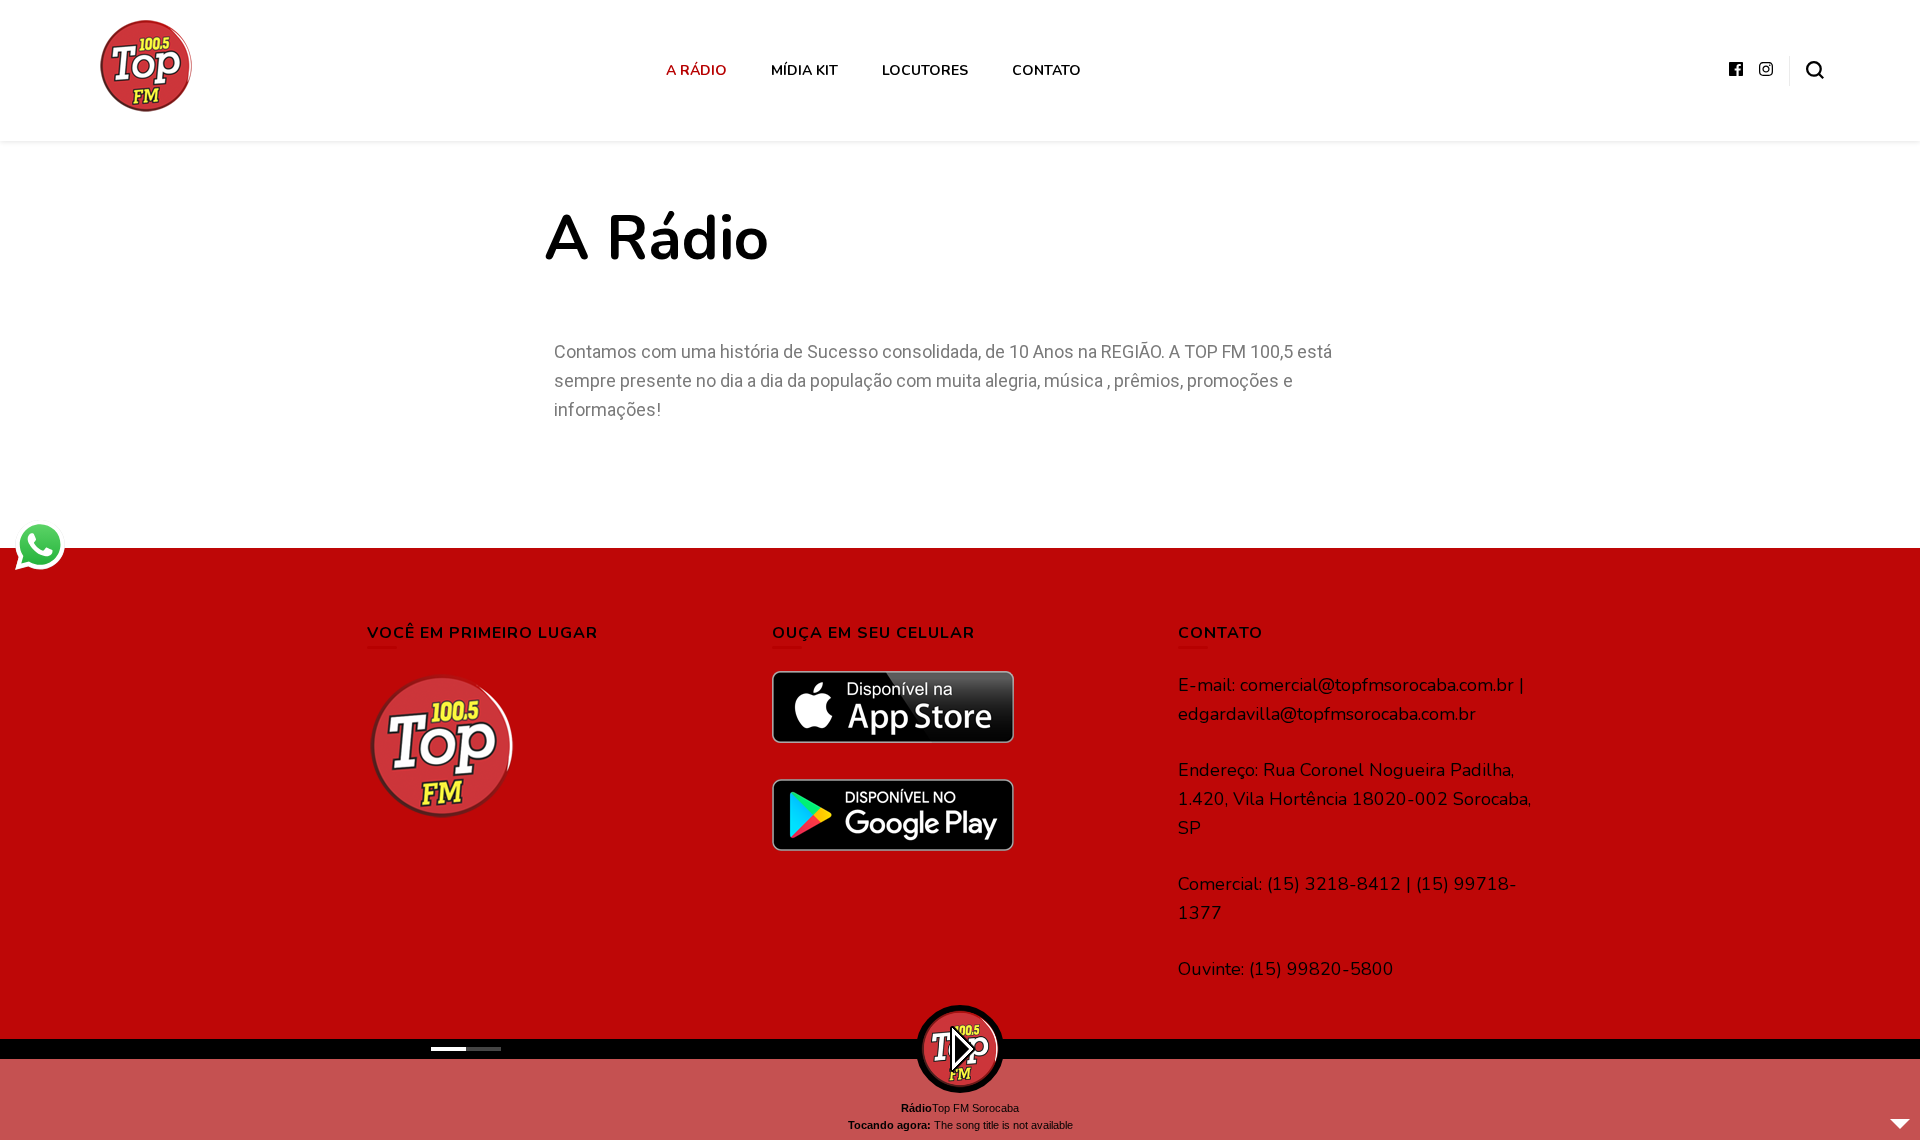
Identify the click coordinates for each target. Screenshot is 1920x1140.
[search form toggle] (1815, 70)
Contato (1046, 70)
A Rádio (696, 70)
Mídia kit (804, 70)
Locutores (925, 70)
